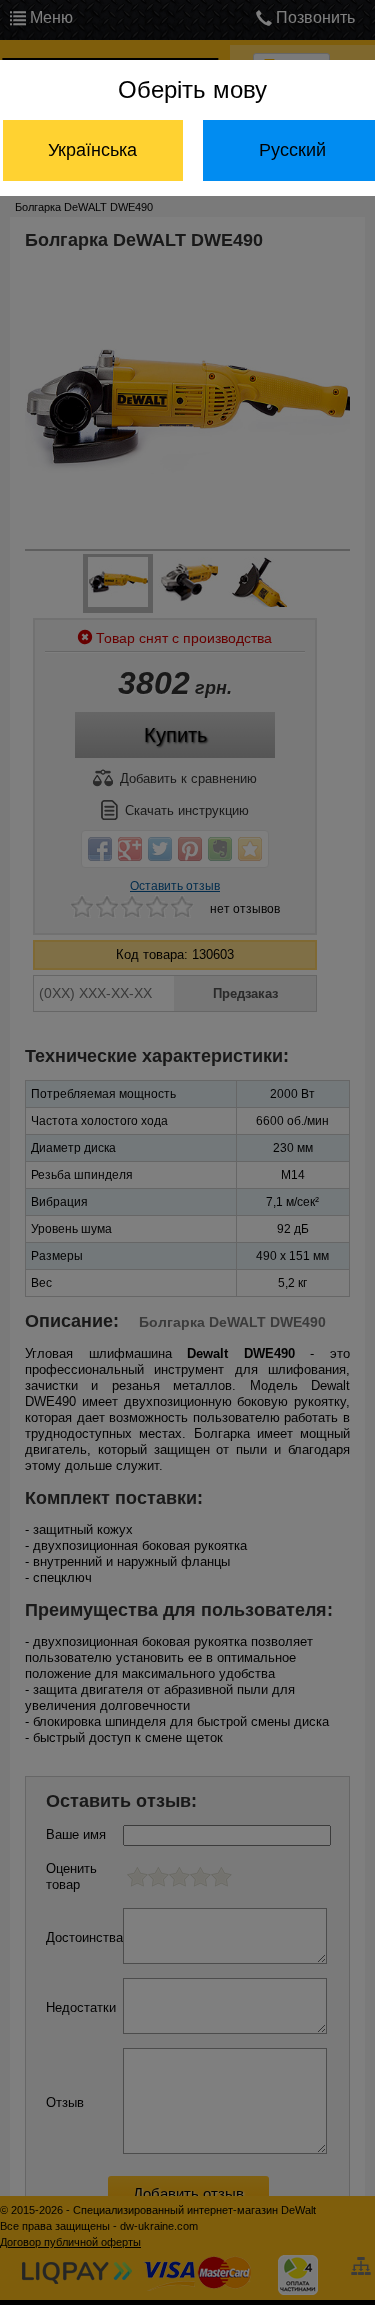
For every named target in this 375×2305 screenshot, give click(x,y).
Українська (92, 150)
